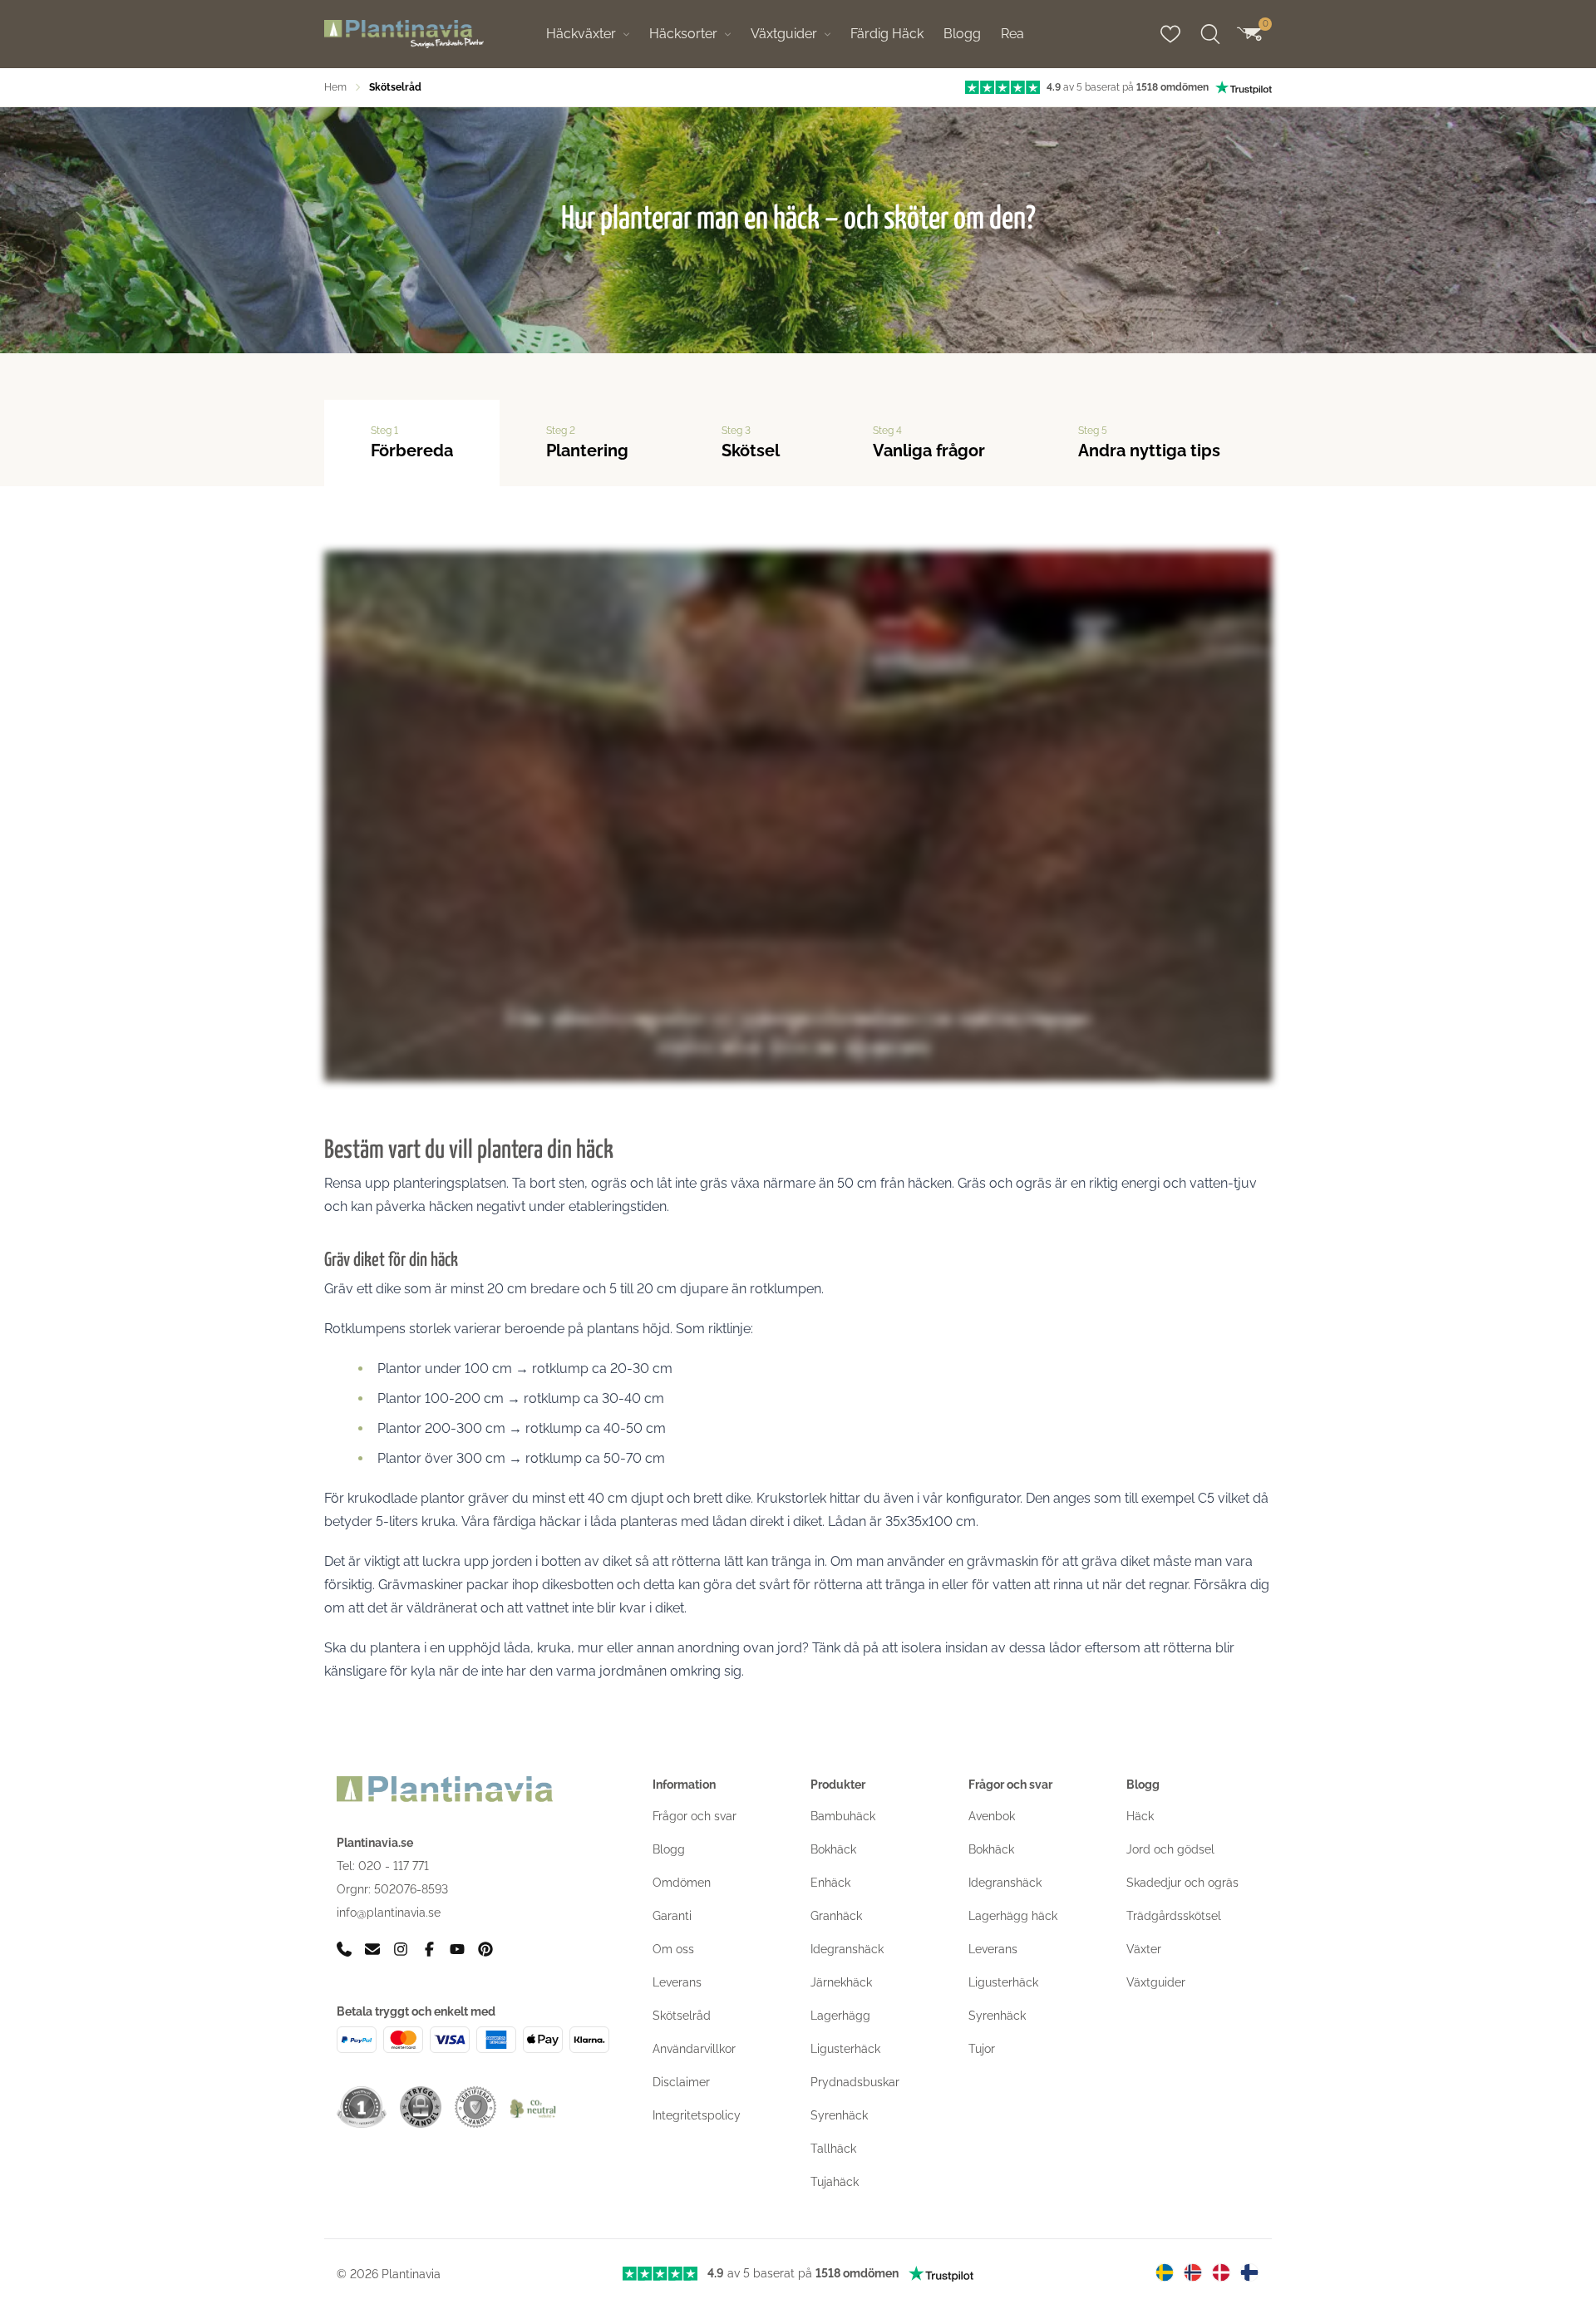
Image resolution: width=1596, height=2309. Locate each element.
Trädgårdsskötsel (1174, 1916)
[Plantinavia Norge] (1193, 2272)
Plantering (587, 443)
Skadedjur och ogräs (1182, 1883)
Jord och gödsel (1170, 1849)
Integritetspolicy (697, 2115)
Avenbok (992, 1816)
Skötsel (751, 443)
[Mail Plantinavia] (372, 1949)
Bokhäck (833, 1849)
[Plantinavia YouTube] (457, 1949)
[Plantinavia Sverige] (1165, 2272)
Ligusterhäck (845, 2049)
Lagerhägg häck (1013, 1916)
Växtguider (784, 34)
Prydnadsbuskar (855, 2082)
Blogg (962, 34)
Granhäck (836, 1916)
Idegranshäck (847, 1949)
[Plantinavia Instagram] (401, 1949)
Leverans (677, 1982)
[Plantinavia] (404, 34)
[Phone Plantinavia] (344, 1949)
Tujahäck (835, 2182)
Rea (1012, 34)
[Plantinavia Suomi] (1249, 2272)
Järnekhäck (841, 1982)
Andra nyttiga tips (1149, 443)
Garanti (672, 1916)
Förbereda (412, 443)
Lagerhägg (840, 2016)
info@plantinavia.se (389, 1913)
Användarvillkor (694, 2049)
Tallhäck (833, 2149)
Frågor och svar (695, 1816)
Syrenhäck (839, 2115)
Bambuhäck (843, 1816)
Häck (1140, 1816)
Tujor (982, 2049)
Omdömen (682, 1883)
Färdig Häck (887, 34)
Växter (1144, 1949)
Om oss (673, 1949)
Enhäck (830, 1883)
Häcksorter (683, 34)
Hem (335, 87)
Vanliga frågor (929, 443)
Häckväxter (581, 34)
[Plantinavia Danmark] (1221, 2272)
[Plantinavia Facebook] (429, 1949)
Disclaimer (681, 2082)
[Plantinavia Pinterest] (485, 1949)
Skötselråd (682, 2016)
